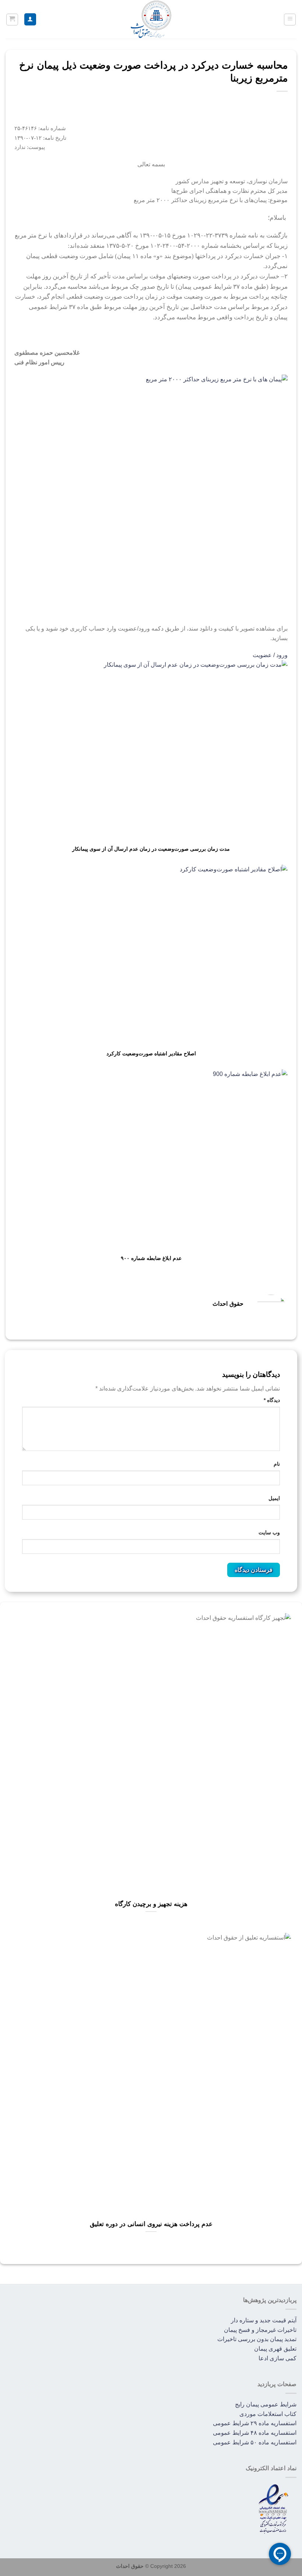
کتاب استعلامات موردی (268, 2414)
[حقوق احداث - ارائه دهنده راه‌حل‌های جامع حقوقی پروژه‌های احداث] (151, 19)
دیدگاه (272, 1400)
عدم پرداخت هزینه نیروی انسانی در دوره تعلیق (151, 2224)
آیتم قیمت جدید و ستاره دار (264, 2320)
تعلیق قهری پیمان (275, 2349)
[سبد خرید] (12, 20)
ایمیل (274, 1498)
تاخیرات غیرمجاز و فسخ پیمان (260, 2330)
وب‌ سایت (269, 1532)
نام (277, 1464)
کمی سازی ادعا (278, 2358)
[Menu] (290, 20)
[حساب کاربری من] (30, 19)
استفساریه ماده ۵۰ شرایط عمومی (255, 2442)
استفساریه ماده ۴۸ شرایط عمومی (255, 2433)
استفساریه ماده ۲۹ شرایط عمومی (255, 2423)
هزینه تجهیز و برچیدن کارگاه (151, 1904)
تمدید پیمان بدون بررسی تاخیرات (257, 2339)
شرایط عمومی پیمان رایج (266, 2404)
